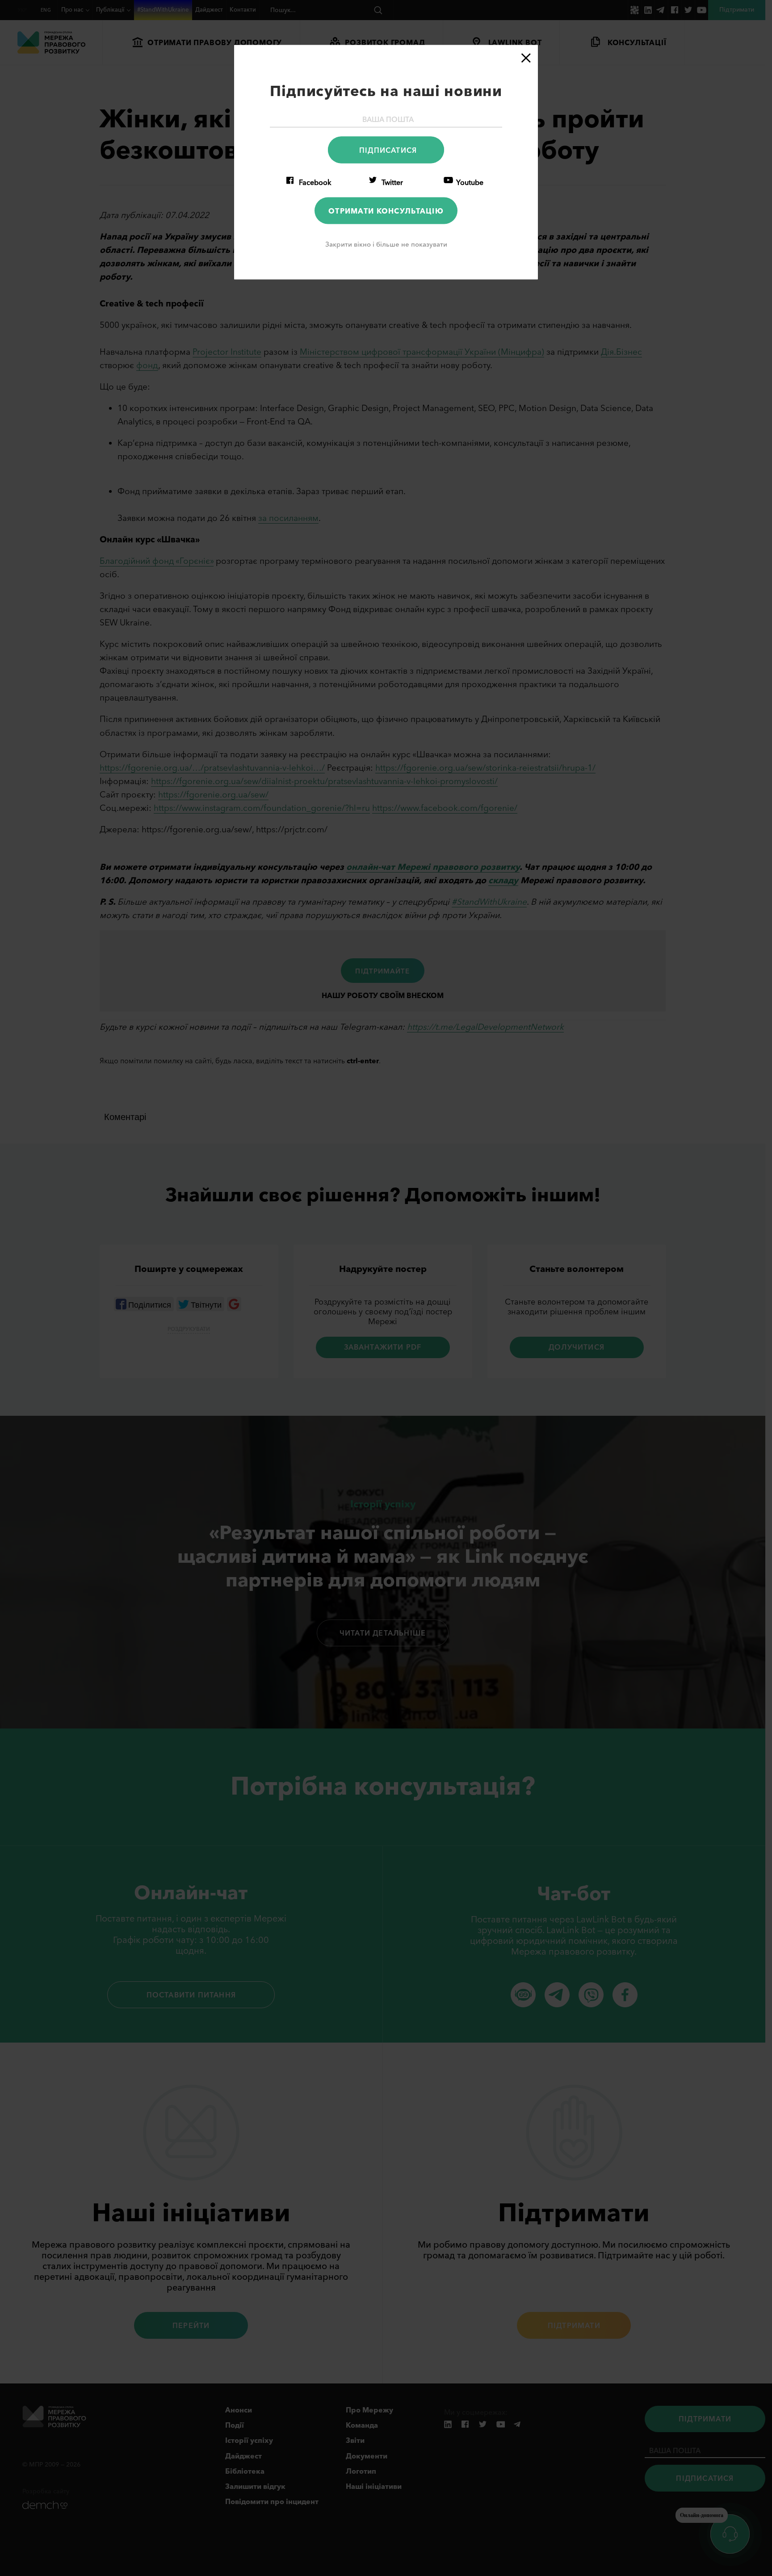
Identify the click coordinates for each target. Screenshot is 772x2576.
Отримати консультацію (386, 210)
